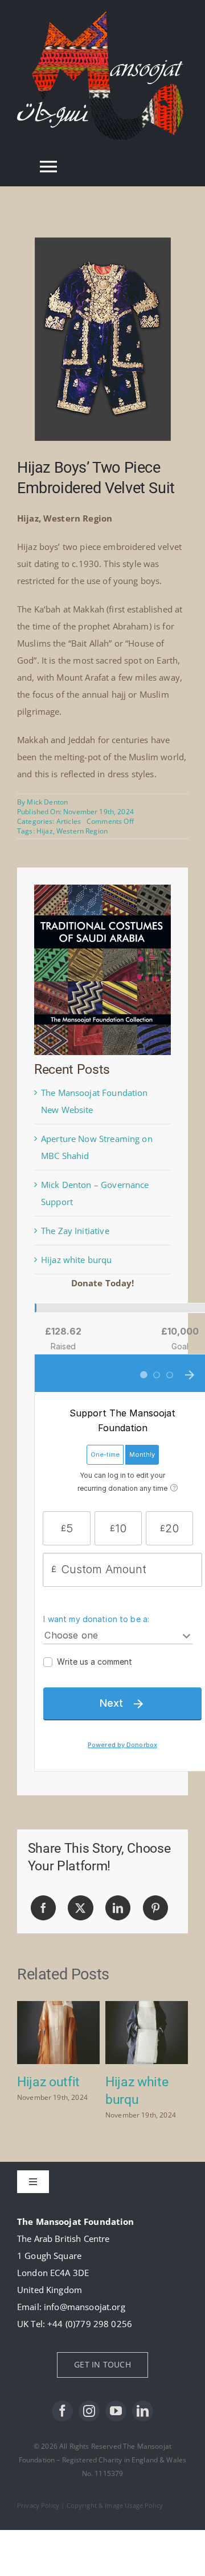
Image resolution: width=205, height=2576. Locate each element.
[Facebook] (43, 1908)
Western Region (82, 831)
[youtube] (116, 2411)
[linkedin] (143, 2411)
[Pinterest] (155, 1908)
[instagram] (89, 2411)
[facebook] (62, 2411)
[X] (80, 1908)
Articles (69, 821)
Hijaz (45, 831)
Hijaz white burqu (77, 1260)
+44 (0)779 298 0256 (90, 2324)
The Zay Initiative (75, 1231)
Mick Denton (47, 802)
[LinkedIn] (118, 1908)
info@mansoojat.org (85, 2307)
